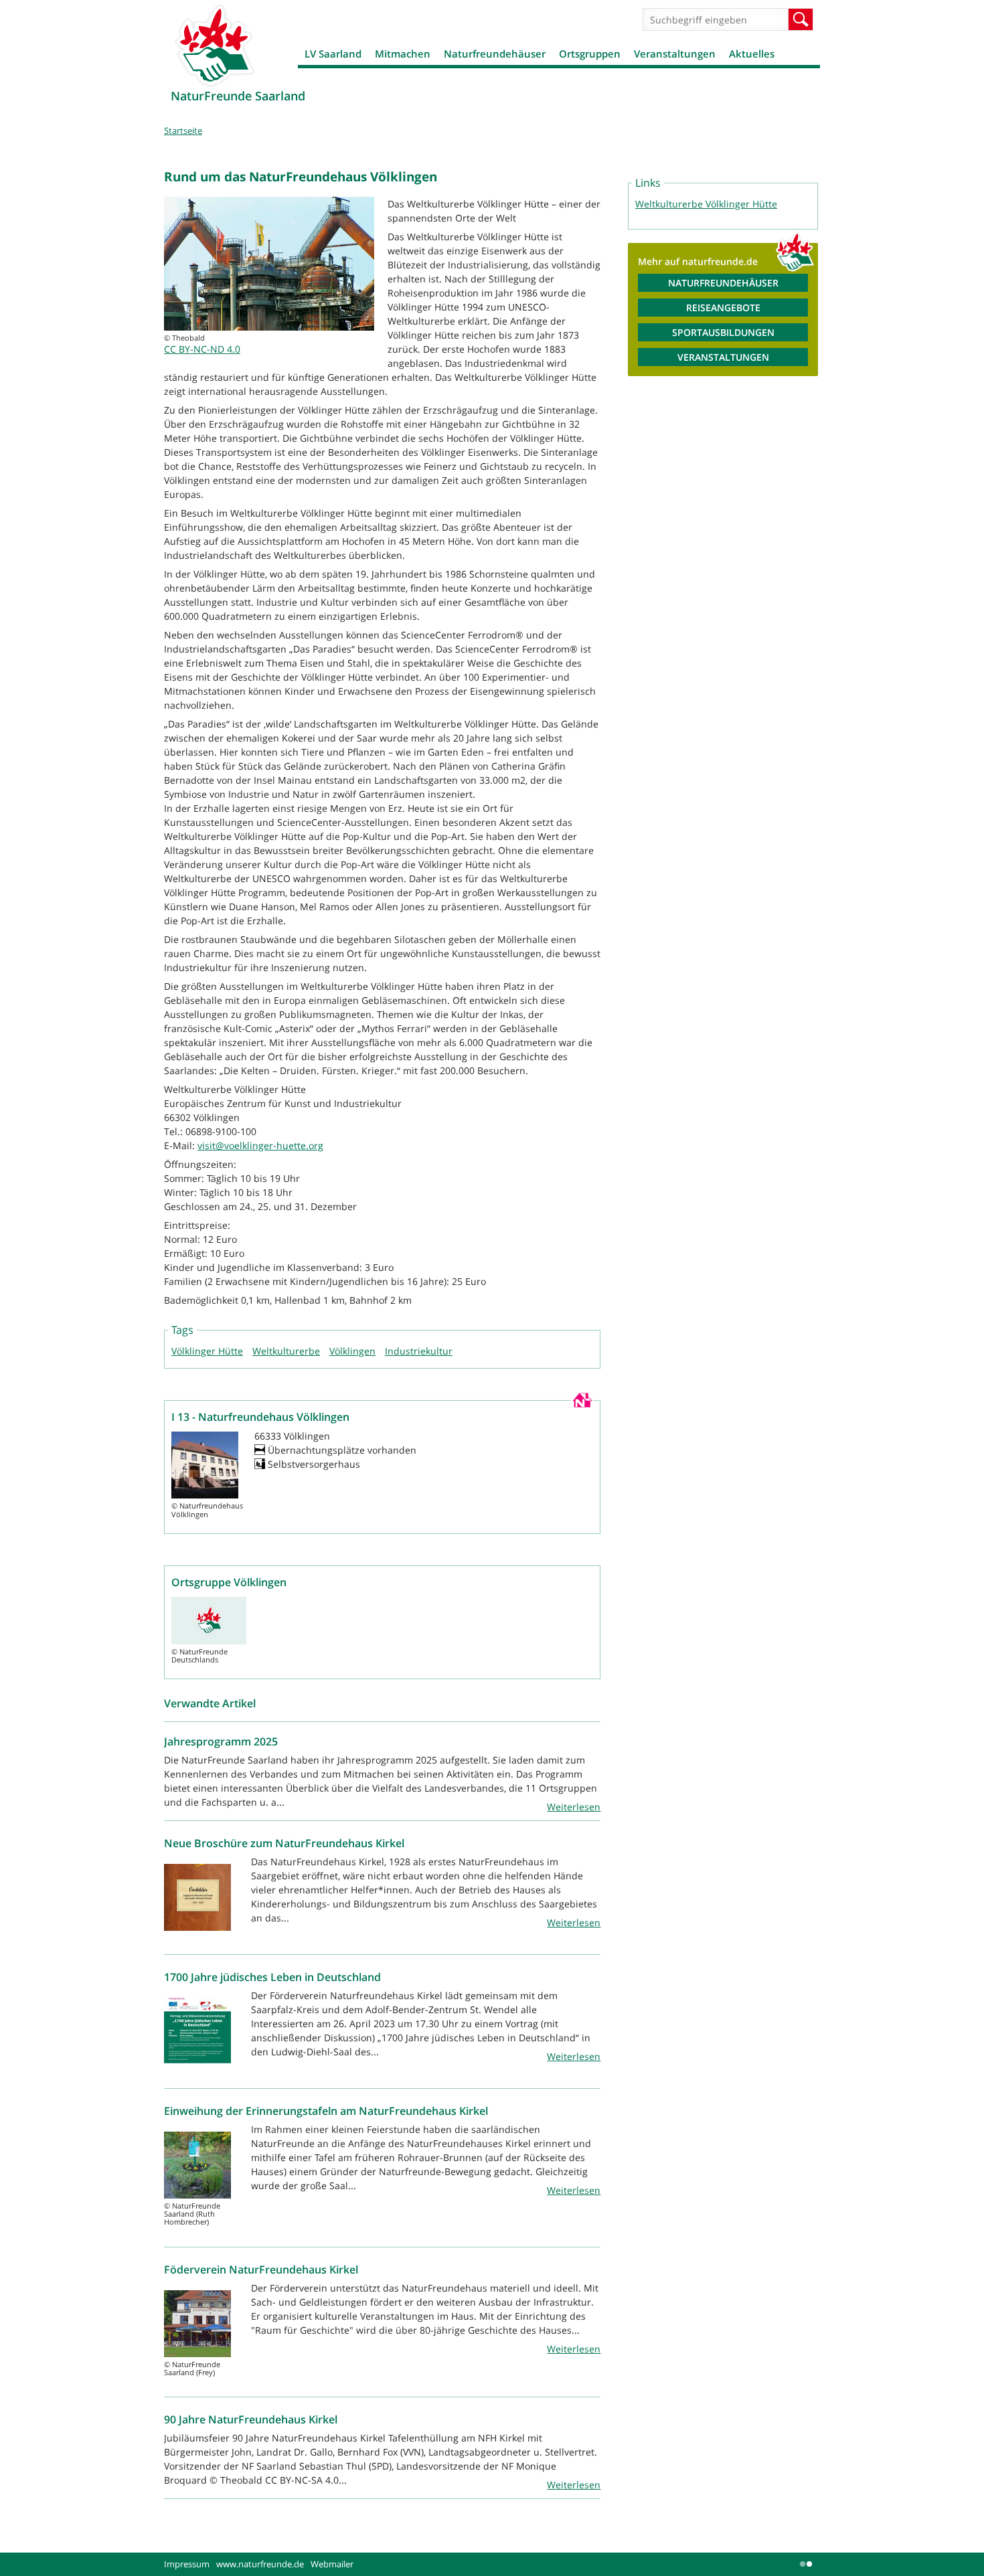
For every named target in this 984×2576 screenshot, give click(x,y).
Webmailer (332, 2564)
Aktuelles (752, 54)
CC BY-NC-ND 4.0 (202, 349)
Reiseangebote (723, 308)
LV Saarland (333, 54)
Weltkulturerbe (286, 1351)
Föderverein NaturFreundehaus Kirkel (261, 2269)
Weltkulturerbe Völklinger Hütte (706, 204)
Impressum (187, 2564)
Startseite (183, 131)
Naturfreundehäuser (495, 54)
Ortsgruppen (590, 54)
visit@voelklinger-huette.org (260, 1145)
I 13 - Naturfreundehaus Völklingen (260, 1417)
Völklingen (352, 1351)
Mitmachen (403, 54)
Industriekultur (419, 1351)
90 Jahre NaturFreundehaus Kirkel (251, 2419)
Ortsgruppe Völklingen (229, 1582)
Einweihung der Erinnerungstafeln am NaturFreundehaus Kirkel (326, 2111)
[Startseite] (214, 45)
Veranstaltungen (675, 54)
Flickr (807, 2564)
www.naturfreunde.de (260, 2564)
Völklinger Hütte (207, 1351)
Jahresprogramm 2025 (221, 1741)
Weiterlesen (574, 1807)
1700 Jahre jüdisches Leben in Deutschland (272, 1977)
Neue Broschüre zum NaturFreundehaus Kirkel (284, 1843)
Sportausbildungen (723, 332)
